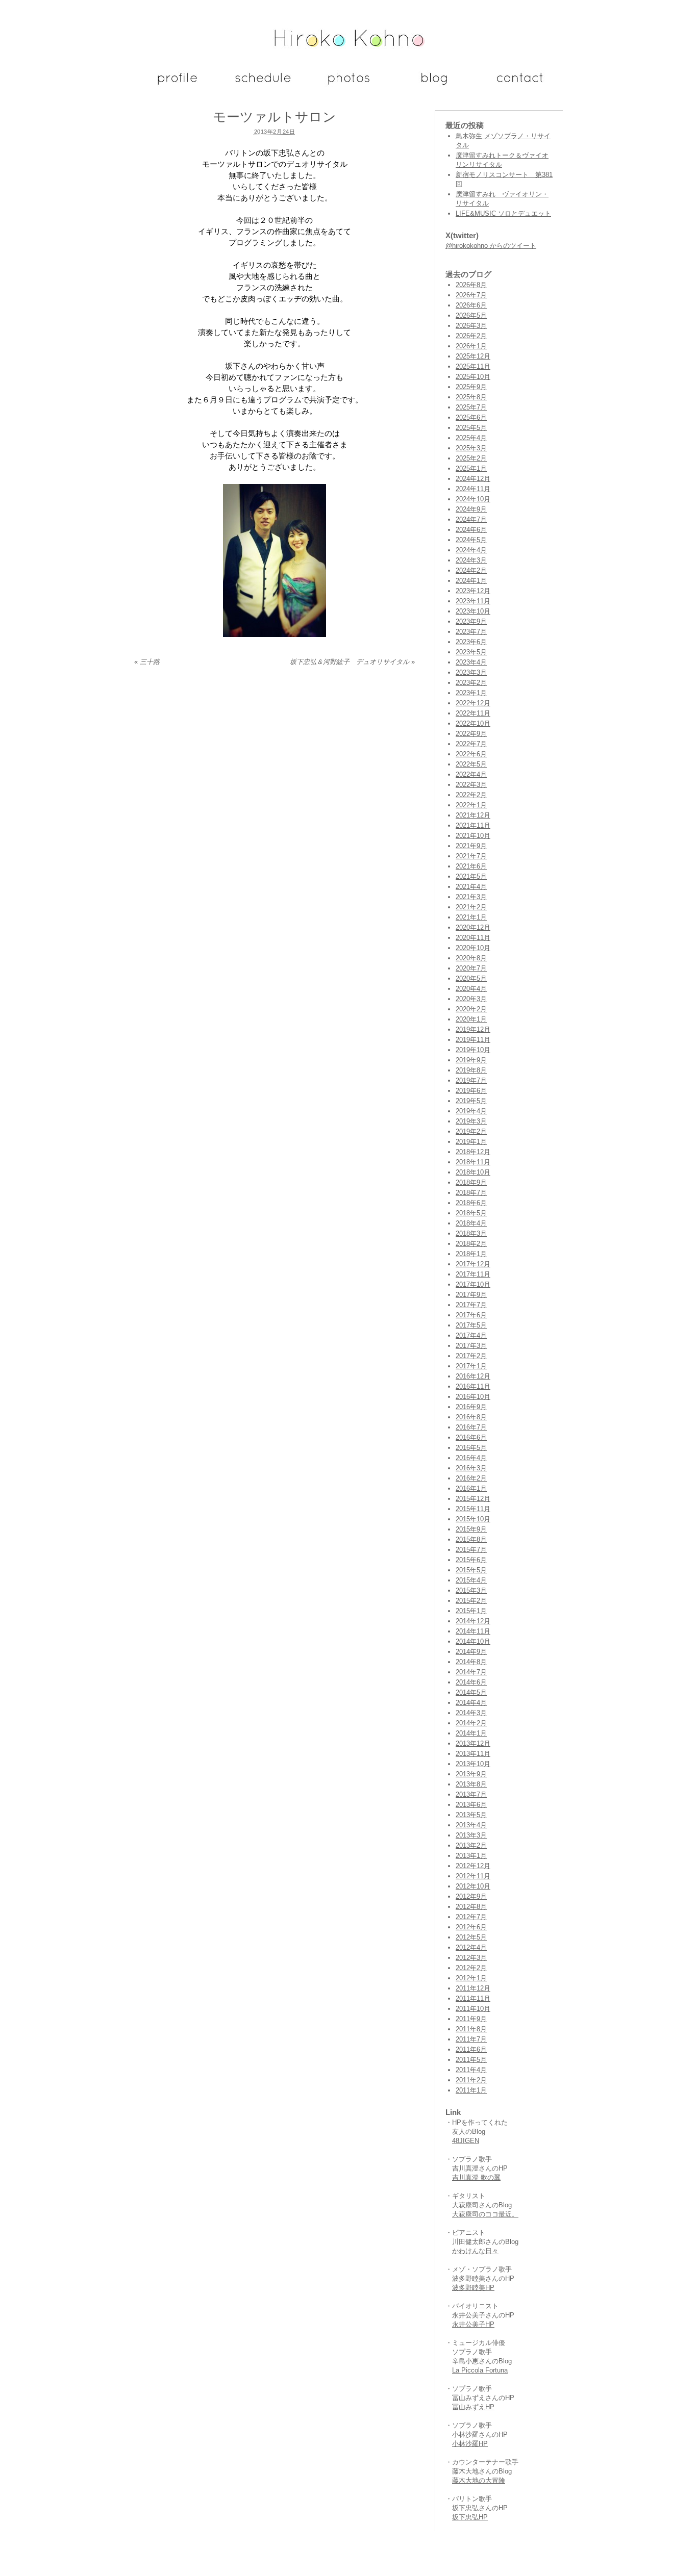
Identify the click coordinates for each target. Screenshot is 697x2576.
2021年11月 (473, 825)
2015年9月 (471, 1529)
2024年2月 (471, 570)
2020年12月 (473, 927)
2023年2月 (471, 683)
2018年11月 (473, 1162)
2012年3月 (471, 1958)
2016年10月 (473, 1397)
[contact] (520, 87)
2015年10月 (473, 1519)
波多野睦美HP (473, 2288)
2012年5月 (471, 1937)
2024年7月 (471, 519)
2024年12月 (473, 479)
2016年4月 (471, 1458)
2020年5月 (471, 978)
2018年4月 (471, 1223)
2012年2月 (471, 1968)
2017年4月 (471, 1335)
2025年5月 (471, 428)
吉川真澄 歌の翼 (476, 2177)
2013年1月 (471, 1856)
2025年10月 (473, 377)
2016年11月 (473, 1386)
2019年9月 (471, 1060)
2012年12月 (473, 1866)
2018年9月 (471, 1182)
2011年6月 (471, 2049)
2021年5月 (471, 876)
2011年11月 (473, 1998)
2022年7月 (471, 744)
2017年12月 (473, 1264)
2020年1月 (471, 1019)
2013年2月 (471, 1845)
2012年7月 (471, 1917)
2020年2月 (471, 1009)
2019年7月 (471, 1080)
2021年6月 (471, 866)
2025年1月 (471, 468)
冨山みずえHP (473, 2407)
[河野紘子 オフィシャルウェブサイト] (349, 43)
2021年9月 (471, 846)
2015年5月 (471, 1570)
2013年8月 (471, 1784)
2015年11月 (473, 1509)
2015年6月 (471, 1560)
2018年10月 (473, 1172)
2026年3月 (471, 326)
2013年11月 (473, 1754)
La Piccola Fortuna (480, 2370)
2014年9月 (471, 1652)
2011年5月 (471, 2060)
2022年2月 (471, 795)
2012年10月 (473, 1886)
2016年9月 (471, 1407)
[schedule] (263, 87)
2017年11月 (473, 1274)
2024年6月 (471, 530)
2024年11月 (473, 489)
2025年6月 (471, 417)
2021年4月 (471, 887)
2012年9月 (471, 1896)
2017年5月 (471, 1325)
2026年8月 (471, 285)
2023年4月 (471, 662)
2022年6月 (471, 754)
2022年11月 (473, 713)
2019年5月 (471, 1101)
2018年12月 (473, 1152)
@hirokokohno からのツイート (491, 246)
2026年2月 (471, 336)
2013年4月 (471, 1825)
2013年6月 (471, 1805)
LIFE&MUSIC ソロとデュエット (503, 213)
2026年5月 (471, 315)
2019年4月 (471, 1111)
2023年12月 (473, 591)
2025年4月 (471, 438)
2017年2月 (471, 1356)
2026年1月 (471, 346)
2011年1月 (471, 2090)
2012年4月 (471, 1947)
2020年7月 (471, 968)
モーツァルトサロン (275, 117)
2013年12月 (473, 1743)
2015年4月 (471, 1580)
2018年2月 (471, 1244)
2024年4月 (471, 550)
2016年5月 (471, 1448)
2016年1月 (471, 1488)
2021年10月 (473, 836)
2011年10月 (473, 2009)
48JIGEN (466, 2141)
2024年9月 (471, 509)
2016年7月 (471, 1427)
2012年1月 (471, 1978)
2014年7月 (471, 1672)
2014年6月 (471, 1682)
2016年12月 (473, 1376)
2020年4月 (471, 989)
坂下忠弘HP (470, 2517)
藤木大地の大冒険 (479, 2480)
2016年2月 (471, 1478)
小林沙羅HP (470, 2444)
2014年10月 (473, 1641)
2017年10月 (473, 1284)
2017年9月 (471, 1295)
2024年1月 (471, 581)
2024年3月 (471, 560)
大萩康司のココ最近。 (485, 2214)
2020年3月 (471, 999)
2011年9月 (471, 2019)
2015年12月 (473, 1499)
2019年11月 (473, 1040)
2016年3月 (471, 1468)
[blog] (434, 87)
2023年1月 (471, 693)
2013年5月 (471, 1815)
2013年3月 (471, 1835)
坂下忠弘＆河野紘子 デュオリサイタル (352, 662)
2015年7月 (471, 1550)
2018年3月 (471, 1233)
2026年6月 (471, 305)
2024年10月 (473, 499)
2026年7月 (471, 295)
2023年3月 (471, 672)
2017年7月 (471, 1305)
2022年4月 (471, 774)
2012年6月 (471, 1927)
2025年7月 (471, 407)
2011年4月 (471, 2070)
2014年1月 (471, 1733)
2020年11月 (473, 938)
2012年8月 (471, 1907)
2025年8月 (471, 397)
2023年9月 (471, 621)
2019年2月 (471, 1131)
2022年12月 (473, 703)
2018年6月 (471, 1203)
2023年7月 (471, 632)
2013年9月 (471, 1774)
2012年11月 (473, 1876)
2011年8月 (471, 2029)
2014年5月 (471, 1692)
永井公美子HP (473, 2324)
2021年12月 (473, 815)
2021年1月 (471, 917)
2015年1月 (471, 1611)
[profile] (177, 87)
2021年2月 (471, 907)
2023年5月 (471, 652)
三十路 (147, 662)
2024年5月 (471, 540)
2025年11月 (473, 366)
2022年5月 (471, 764)
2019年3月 (471, 1121)
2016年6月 (471, 1437)
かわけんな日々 (475, 2251)
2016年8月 (471, 1417)
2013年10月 (473, 1764)
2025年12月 (473, 356)
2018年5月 (471, 1213)
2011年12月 (473, 1988)
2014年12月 (473, 1621)
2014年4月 (471, 1703)
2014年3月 (471, 1713)
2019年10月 (473, 1050)
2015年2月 (471, 1601)
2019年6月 (471, 1091)
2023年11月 (473, 601)
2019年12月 (473, 1029)
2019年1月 (471, 1142)
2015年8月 (471, 1539)
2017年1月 (471, 1366)
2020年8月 (471, 958)
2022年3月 (471, 785)
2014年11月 (473, 1631)
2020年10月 (473, 948)
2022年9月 (471, 734)
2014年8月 (471, 1662)
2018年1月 (471, 1254)
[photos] (349, 87)
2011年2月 (471, 2080)
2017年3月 (471, 1346)
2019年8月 (471, 1070)
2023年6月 (471, 642)
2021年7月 (471, 856)
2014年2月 (471, 1723)
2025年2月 (471, 458)
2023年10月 (473, 611)
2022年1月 (471, 805)
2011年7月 (471, 2039)
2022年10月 (473, 723)
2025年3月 (471, 448)
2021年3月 (471, 897)
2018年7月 (471, 1193)
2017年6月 (471, 1315)
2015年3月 (471, 1590)
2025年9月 (471, 387)
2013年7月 (471, 1794)
